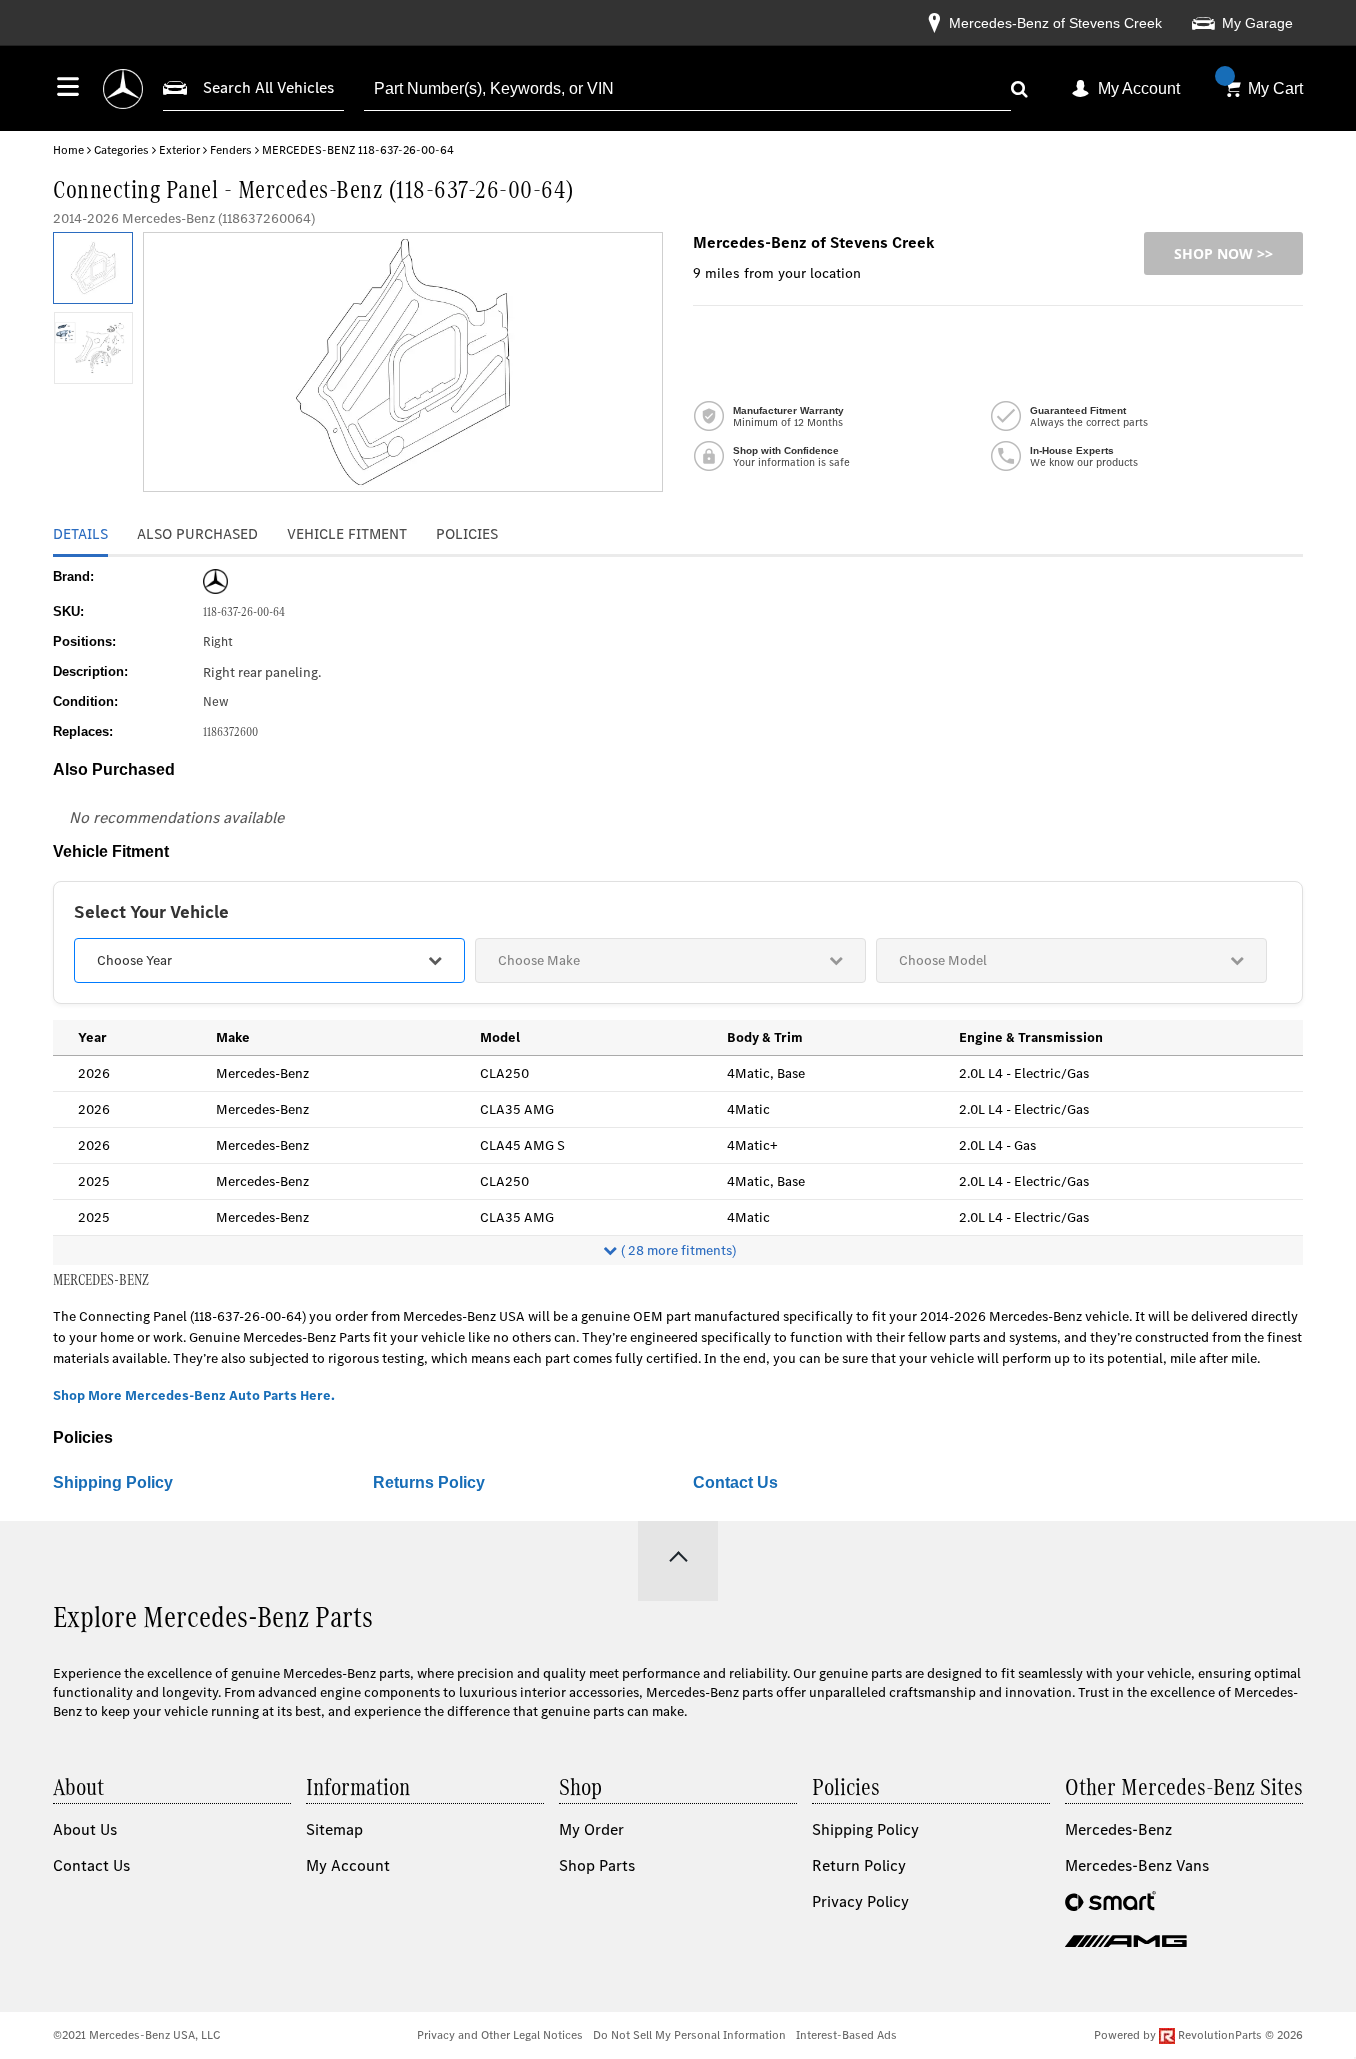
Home (68, 150)
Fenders (231, 150)
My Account (1139, 88)
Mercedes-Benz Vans (1137, 1865)
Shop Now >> (1223, 253)
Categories (121, 150)
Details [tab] (80, 534)
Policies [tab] (467, 534)
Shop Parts (597, 1865)
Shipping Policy (113, 1482)
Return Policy (859, 1865)
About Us (85, 1829)
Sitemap (334, 1829)
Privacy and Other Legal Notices (500, 2035)
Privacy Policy (860, 1901)
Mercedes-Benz (1118, 1829)
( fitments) (678, 1250)
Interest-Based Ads (846, 2035)
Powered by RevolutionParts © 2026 (1198, 2035)
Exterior (179, 150)
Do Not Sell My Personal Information (689, 2035)
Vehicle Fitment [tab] (347, 534)
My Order (591, 1829)
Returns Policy (429, 1482)
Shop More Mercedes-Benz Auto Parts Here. (194, 1395)
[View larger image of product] (92, 268)
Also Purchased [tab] (197, 534)
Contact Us (735, 1482)
